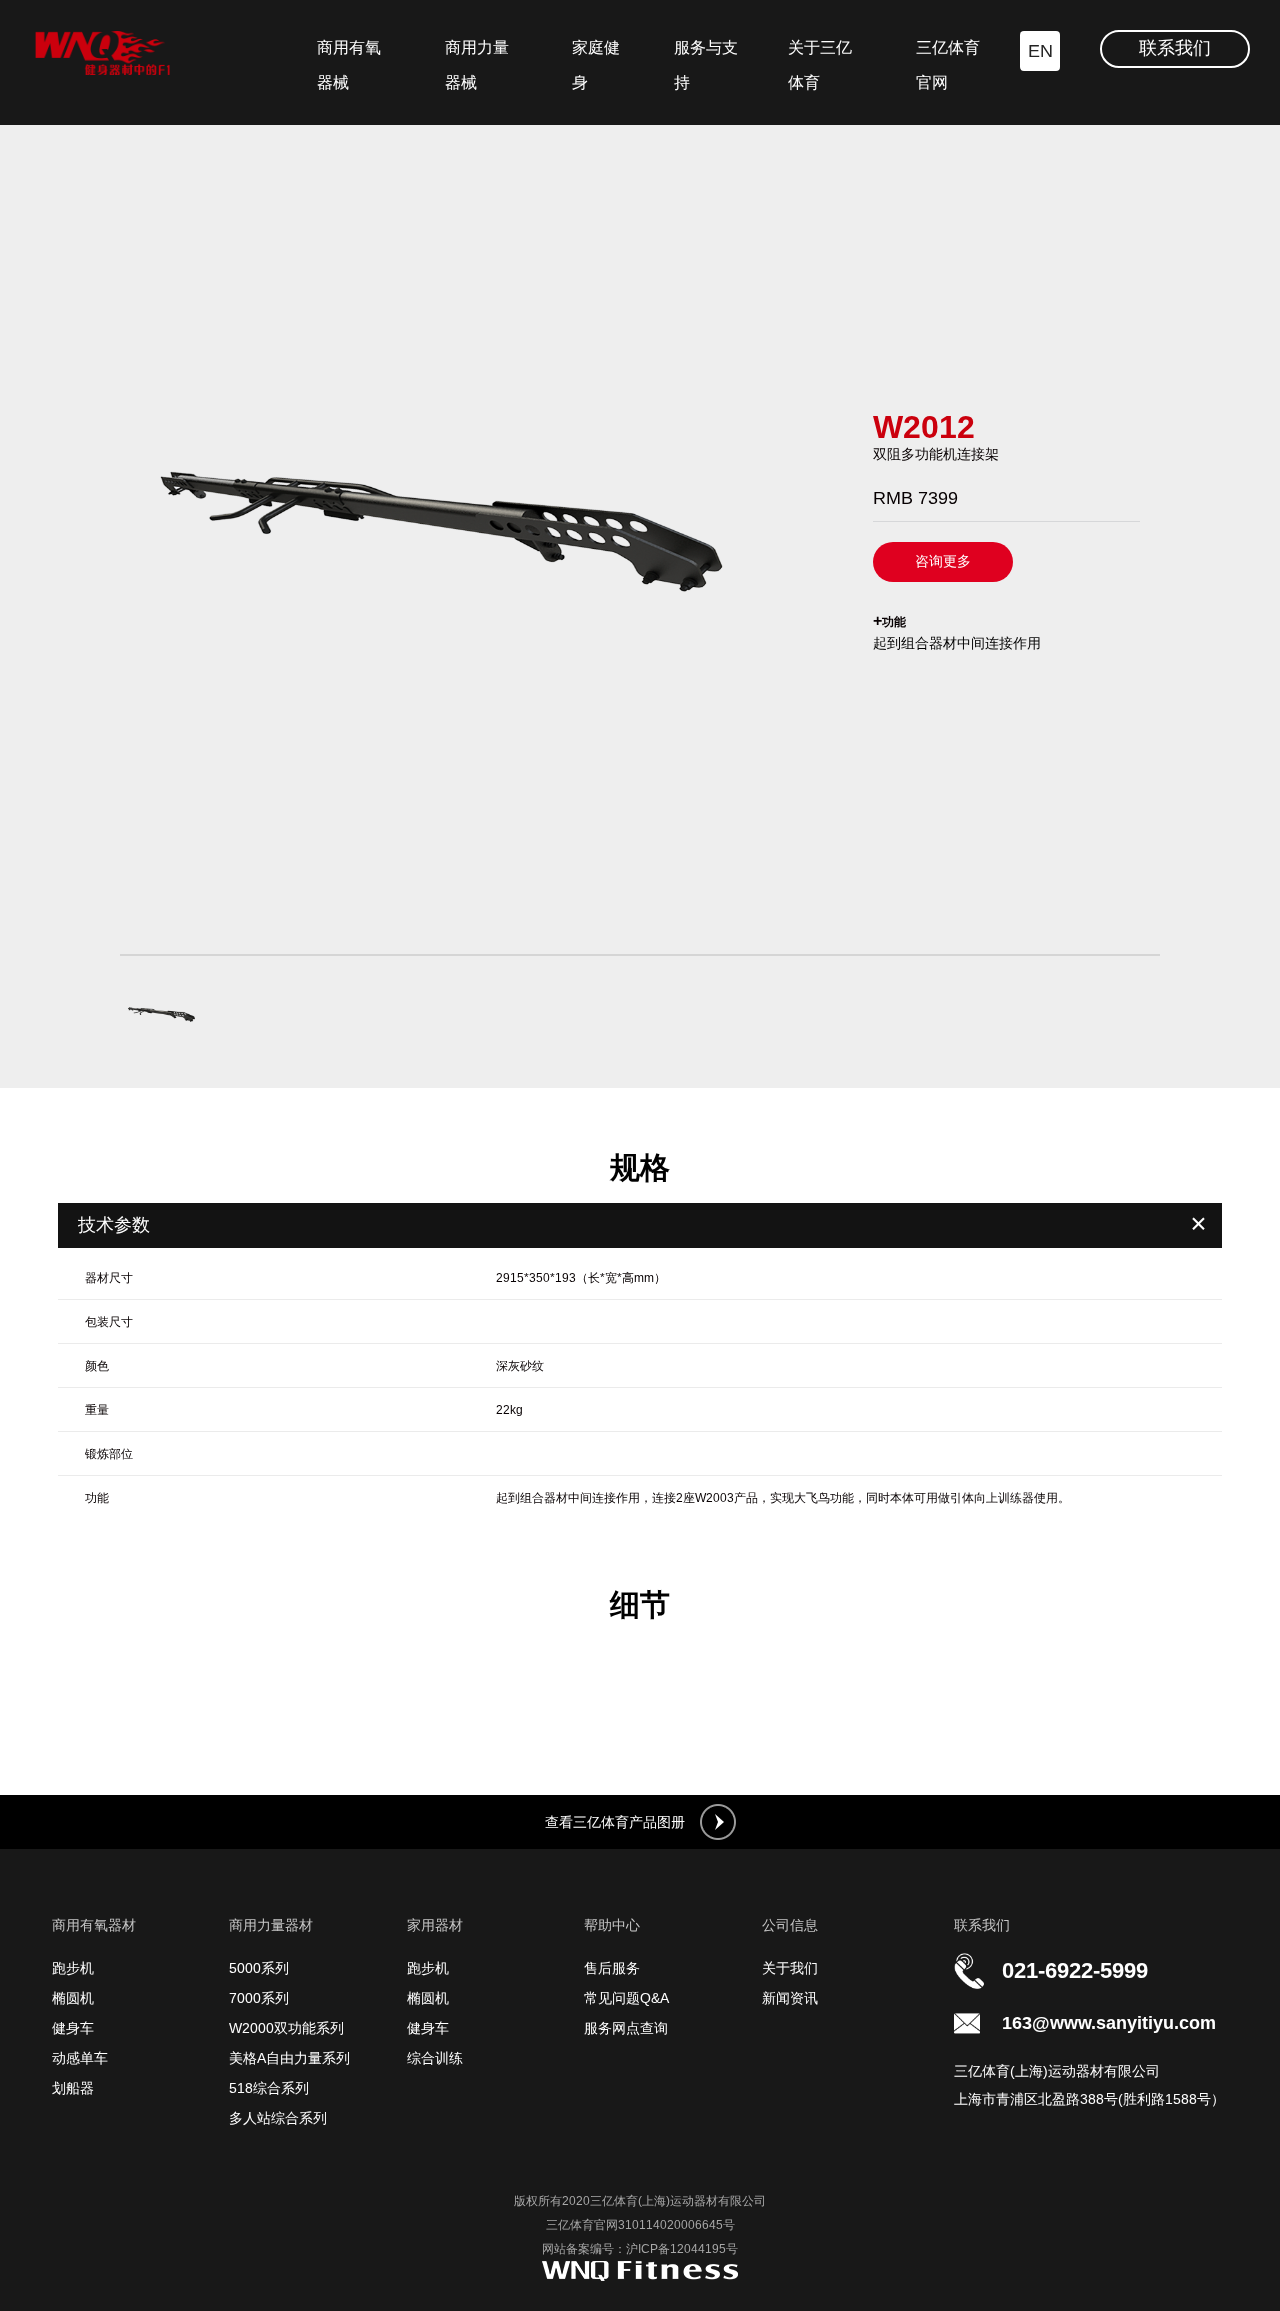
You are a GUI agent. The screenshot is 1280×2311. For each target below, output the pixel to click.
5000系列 (259, 1968)
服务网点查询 (626, 2028)
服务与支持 (706, 65)
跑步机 (73, 1968)
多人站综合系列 (278, 2118)
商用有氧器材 (94, 1925)
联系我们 (1175, 48)
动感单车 (80, 2058)
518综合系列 (269, 2088)
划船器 (73, 2088)
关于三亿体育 (820, 65)
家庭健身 (596, 65)
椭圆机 (73, 1998)
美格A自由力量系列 (289, 2058)
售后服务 (612, 1968)
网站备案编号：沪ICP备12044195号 (640, 2249)
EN (1040, 51)
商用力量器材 (271, 1925)
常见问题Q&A (626, 1998)
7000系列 (259, 1998)
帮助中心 (612, 1925)
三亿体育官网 (948, 65)
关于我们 (790, 1968)
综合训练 (435, 2058)
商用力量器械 (477, 65)
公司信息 (790, 1925)
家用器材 (435, 1925)
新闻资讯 (790, 1998)
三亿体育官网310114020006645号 (640, 2225)
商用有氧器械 (349, 65)
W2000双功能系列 (286, 2028)
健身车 (73, 2028)
